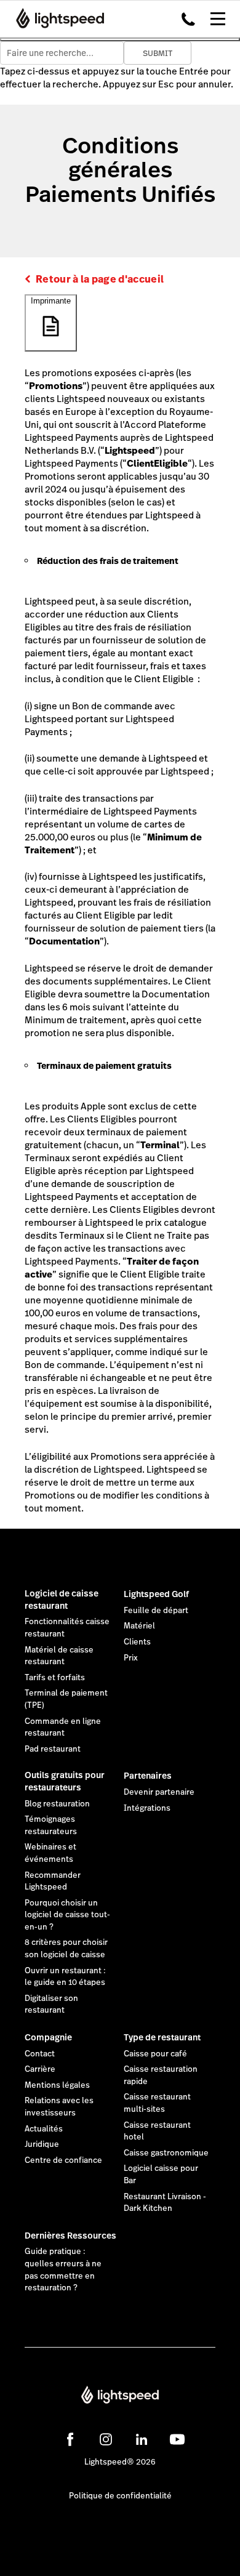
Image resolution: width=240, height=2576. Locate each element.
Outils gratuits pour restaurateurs (65, 1781)
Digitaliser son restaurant (51, 2005)
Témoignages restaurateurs (51, 1825)
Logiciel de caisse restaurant (62, 1600)
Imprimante (51, 301)
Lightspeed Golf (156, 1594)
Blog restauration (57, 1804)
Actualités (44, 2129)
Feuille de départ (156, 1611)
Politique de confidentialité (120, 2496)
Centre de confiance (63, 2160)
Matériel (139, 1626)
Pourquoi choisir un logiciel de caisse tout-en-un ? (67, 1915)
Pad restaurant (53, 1749)
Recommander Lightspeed (53, 1882)
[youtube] (177, 2439)
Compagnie (48, 2037)
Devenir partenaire (159, 1792)
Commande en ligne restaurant (63, 1728)
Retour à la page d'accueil (100, 279)
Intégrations (147, 1808)
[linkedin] (142, 2439)
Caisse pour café (155, 2054)
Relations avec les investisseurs (59, 2107)
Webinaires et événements (50, 1853)
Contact (40, 2054)
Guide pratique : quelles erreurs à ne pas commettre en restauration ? (63, 2270)
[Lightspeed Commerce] (56, 18)
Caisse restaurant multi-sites (157, 2103)
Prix (131, 1658)
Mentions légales (57, 2085)
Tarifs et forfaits (55, 1678)
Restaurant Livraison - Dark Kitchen (165, 2203)
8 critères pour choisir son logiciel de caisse (66, 1949)
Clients (137, 1642)
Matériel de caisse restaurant (59, 1656)
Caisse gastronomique (166, 2153)
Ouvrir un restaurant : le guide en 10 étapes (65, 1977)
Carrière (40, 2069)
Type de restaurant (162, 2037)
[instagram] (106, 2439)
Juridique (42, 2144)
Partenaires (148, 1776)
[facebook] (70, 2439)
